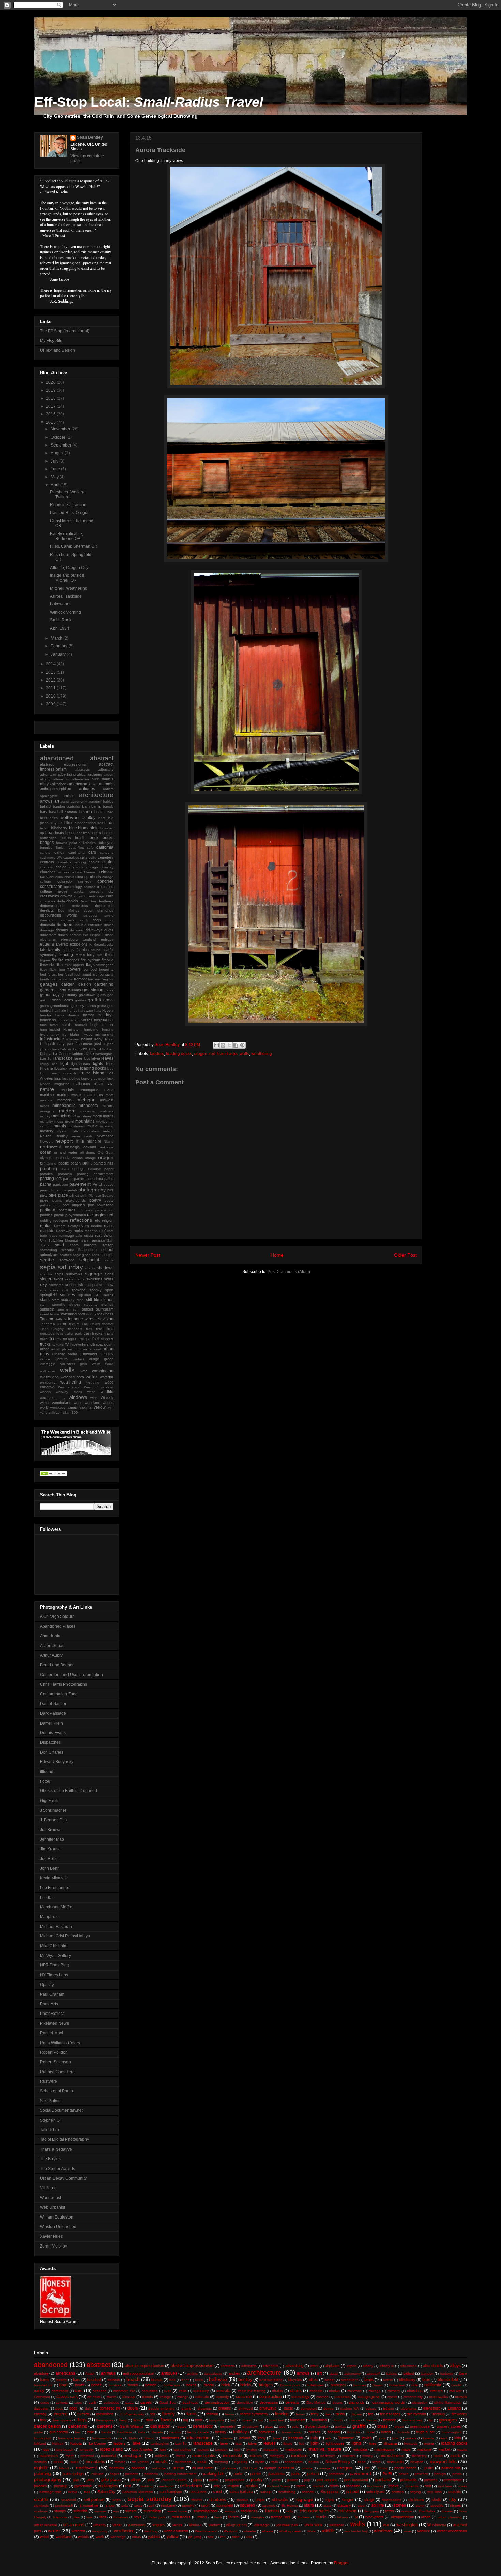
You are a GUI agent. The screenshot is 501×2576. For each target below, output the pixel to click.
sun (76, 1309)
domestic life (50, 925)
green (44, 1006)
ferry (91, 955)
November (61, 429)
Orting (51, 1163)
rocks (78, 1231)
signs (109, 1274)
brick (94, 838)
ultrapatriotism (102, 1344)
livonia (74, 1068)
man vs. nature (325, 2449)
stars (56, 1300)
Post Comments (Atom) (289, 1272)
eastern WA (79, 935)
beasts (100, 812)
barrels (108, 807)
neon (76, 1136)
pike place (58, 1195)
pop (57, 1205)
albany (45, 779)
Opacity (47, 1985)
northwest (50, 1147)
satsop (108, 1245)
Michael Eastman (56, 1927)
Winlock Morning (66, 612)
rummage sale (71, 1236)
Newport (46, 1141)
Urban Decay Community (63, 2178)
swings (91, 1314)
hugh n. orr (102, 1025)
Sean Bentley (90, 137)
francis (67, 979)
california (105, 847)
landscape (63, 1058)
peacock (47, 1190)
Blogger (341, 2563)
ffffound (47, 1772)
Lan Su (46, 1059)
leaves (107, 1058)
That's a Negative (56, 2149)
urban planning (63, 1349)
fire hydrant (90, 960)
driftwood (77, 930)
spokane (78, 1290)
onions (78, 1158)
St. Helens (104, 1295)
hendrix (46, 1015)
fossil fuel (72, 974)
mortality (46, 1121)
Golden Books (61, 1000)
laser (78, 1058)
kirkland (95, 1049)
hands (72, 1011)
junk (43, 1049)
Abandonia (50, 1636)
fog (85, 969)
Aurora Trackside (66, 596)
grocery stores (84, 1006)
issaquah (47, 1044)
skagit (58, 1279)
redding (46, 1221)
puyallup (61, 1215)
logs (110, 1069)
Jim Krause (50, 1849)
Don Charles (52, 1752)
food (93, 969)
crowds (66, 896)
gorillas (80, 1000)
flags (90, 965)
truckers (107, 1339)
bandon (59, 807)
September (62, 445)
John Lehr (49, 1868)
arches (69, 796)
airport (109, 774)
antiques (87, 789)
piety (44, 1195)
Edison (108, 935)
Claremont (92, 872)
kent (76, 1049)
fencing (66, 955)
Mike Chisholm (54, 1946)
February (60, 646)
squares (67, 1295)
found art (89, 974)
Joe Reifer (49, 1859)
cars (92, 852)
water (92, 1377)
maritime (47, 1095)
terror (62, 1324)
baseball (56, 812)
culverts (90, 896)
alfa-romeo (81, 779)
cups (101, 896)
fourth (44, 979)
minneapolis (64, 1106)
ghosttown (87, 995)
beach (85, 811)
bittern (45, 828)
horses (87, 1020)
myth (74, 1131)
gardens (48, 990)
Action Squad (52, 1646)
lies (55, 1064)
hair (55, 1011)
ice (65, 1034)
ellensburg (69, 939)
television (105, 1319)
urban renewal (89, 1349)
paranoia (65, 1174)
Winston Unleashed (58, 2227)
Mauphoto (49, 1917)
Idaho (74, 1034)
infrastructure (52, 1039)
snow (109, 1285)
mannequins (89, 1089)
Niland (109, 1141)
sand (59, 1245)
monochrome (64, 1116)
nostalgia (72, 1147)
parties (80, 1179)
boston (108, 833)
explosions (79, 944)
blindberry (59, 828)
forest (52, 974)
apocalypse (49, 796)
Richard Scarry (66, 1226)
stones (107, 1300)
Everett (62, 944)
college (45, 882)
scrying (78, 1255)
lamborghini (104, 1054)
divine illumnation (448, 2403)
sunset (87, 1309)
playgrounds (76, 1201)
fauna (96, 950)
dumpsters (48, 935)
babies (108, 801)
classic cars (67, 2397)
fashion (83, 950)
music (93, 1126)
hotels (67, 1025)
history (88, 1015)
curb (110, 896)
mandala (67, 1089)
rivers (84, 1226)
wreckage (58, 1408)
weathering (262, 1054)
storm (44, 1305)
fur (111, 979)
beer (43, 818)
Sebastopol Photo (56, 2091)
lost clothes (71, 1078)
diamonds (105, 910)
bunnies (46, 847)
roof (102, 1231)
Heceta (108, 1011)
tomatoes (47, 1334)
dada (61, 901)
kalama (66, 1049)
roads (109, 1226)
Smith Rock (61, 620)
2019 (51, 390)
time (99, 1329)
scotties (66, 1255)
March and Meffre (56, 1907)
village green (101, 1359)
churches (48, 872)
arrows (46, 801)
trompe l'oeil (89, 1339)
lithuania (47, 1068)
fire (54, 960)
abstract (102, 758)
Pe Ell (97, 1184)
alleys (45, 784)
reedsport (61, 1221)
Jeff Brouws (51, 1830)
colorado (64, 881)
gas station (93, 990)
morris (108, 1116)
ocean (46, 1152)
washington (103, 1371)
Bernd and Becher (57, 1665)
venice (45, 1359)
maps (109, 1089)
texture (74, 1324)
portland (48, 1210)
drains (109, 925)
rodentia (91, 1231)
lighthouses (81, 1064)
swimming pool (72, 1314)
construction (51, 887)
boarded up (43, 2385)
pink (84, 1195)
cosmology (73, 887)
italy (61, 1044)
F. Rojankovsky (101, 944)
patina (46, 1184)
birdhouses (94, 823)
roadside (47, 1231)
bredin (80, 838)
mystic (62, 1131)
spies (54, 1290)
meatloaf (47, 1100)
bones (71, 833)
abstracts (82, 769)
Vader (72, 1354)
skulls (109, 1279)
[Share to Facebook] (236, 1045)
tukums (58, 1344)
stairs (45, 1300)
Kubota (46, 1054)
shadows (105, 1268)
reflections (81, 1220)
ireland (87, 1039)
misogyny (47, 1111)
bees (54, 818)
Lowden (100, 1078)
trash (44, 1339)
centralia (47, 862)
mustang (107, 1126)
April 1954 (60, 628)
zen (59, 1412)
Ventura (62, 1359)
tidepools (75, 1329)
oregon (201, 1054)
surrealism (105, 1309)
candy (59, 852)
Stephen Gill (51, 2120)
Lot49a (46, 1898)
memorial (65, 1100)
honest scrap (68, 1020)
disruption (91, 915)
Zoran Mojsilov (54, 2246)
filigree (45, 960)
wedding (93, 1382)
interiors (73, 1039)
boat (49, 833)
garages (49, 984)
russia (88, 1236)
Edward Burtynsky (57, 1762)
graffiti (94, 1000)
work (44, 1407)
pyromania (77, 1215)
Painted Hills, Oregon (70, 513)
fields (109, 955)
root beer (445, 2486)
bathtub (71, 812)
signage (93, 1274)
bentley (89, 818)
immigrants (104, 1034)
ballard (45, 806)
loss (58, 1078)
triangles (70, 1339)
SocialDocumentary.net (61, 2110)
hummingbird (50, 1030)
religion (108, 1220)
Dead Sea (88, 901)
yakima (85, 1407)
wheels (45, 1392)
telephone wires (79, 1319)
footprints (106, 970)
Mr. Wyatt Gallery (55, 1956)
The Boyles (50, 2159)
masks (76, 1095)
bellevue (70, 817)
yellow (100, 1407)
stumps (107, 1304)
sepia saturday (62, 1267)
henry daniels (67, 1015)
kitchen (108, 1049)
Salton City (106, 2492)
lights (98, 1064)
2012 (51, 680)
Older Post (405, 1255)
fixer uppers (74, 965)
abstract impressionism (192, 2366)
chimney (107, 867)
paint (87, 1163)
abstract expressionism (64, 764)
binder (80, 823)
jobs (110, 1044)
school (107, 1250)
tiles (89, 1329)
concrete (105, 881)
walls (244, 1054)
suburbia (47, 1309)
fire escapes (69, 960)
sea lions (92, 1255)
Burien (61, 847)
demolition (80, 906)
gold (43, 1000)
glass (102, 995)
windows (78, 1397)
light (64, 1064)
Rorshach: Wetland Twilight (68, 494)
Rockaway (64, 1231)
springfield (48, 1295)
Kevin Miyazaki (54, 1878)
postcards (67, 1210)
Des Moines (69, 911)
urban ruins (74, 2525)
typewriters (79, 1344)
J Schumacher (53, 1810)
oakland (90, 1147)
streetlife (59, 1305)
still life (93, 1300)
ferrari (80, 955)
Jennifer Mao (52, 1839)
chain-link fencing (71, 862)
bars (44, 812)
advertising (67, 774)
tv (67, 1344)
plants (57, 1201)
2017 (51, 406)
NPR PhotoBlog (55, 1965)
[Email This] (216, 1045)
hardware (86, 1011)
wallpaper (47, 1371)
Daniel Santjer (53, 1704)
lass (87, 1059)
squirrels (85, 1295)
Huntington (72, 1030)
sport (109, 1290)
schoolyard (49, 1255)
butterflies (76, 847)
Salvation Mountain (64, 1240)
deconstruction (52, 906)
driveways (94, 930)
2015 (51, 422)
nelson (108, 1131)
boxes (66, 838)
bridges (47, 843)
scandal (67, 1250)
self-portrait (90, 1260)
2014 (51, 664)
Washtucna (49, 1377)
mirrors (108, 1106)
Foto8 (45, 1781)
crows (78, 896)
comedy (85, 881)
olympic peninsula (55, 1158)
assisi (65, 801)
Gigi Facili (49, 1801)
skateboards (75, 1279)
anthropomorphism (55, 789)
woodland (92, 1403)
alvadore (59, 784)
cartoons (107, 853)
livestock (61, 1069)
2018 (51, 398)
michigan (86, 1100)
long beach (50, 1073)
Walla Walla (103, 1364)
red (212, 1054)
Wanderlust (50, 2198)
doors (68, 925)
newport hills (69, 1141)
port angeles (74, 1205)
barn (86, 806)
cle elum (56, 877)
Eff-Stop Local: (149, 102)
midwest (107, 1100)
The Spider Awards (57, 2169)
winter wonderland (56, 1403)
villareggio (48, 1364)
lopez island (92, 1073)
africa (81, 774)
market (63, 1095)
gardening (104, 984)
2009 (51, 704)
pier (110, 1190)
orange (90, 1158)
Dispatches (50, 1742)
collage (108, 877)
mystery (47, 1131)
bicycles (57, 823)
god (110, 995)
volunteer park (73, 1364)
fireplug (108, 960)
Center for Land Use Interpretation (71, 1675)
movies (102, 1121)
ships (59, 1274)
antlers (108, 789)
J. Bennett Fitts (53, 1820)
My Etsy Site (51, 341)
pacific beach (70, 1163)
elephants (48, 940)
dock (84, 920)
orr (42, 1163)
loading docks (179, 1054)
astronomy (79, 801)
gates (109, 990)
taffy (59, 1319)
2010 (51, 696)
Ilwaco (87, 1034)
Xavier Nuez (51, 2236)
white (91, 1392)
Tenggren (47, 1324)
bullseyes (106, 843)
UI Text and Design (57, 350)
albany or (61, 779)
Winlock (107, 1397)
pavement (80, 1184)
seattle (47, 1260)
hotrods (81, 1025)
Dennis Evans (53, 1733)
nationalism (90, 1131)
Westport (91, 1387)
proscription (104, 1210)
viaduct (78, 1359)
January (59, 654)
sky (43, 1284)
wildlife (107, 1392)
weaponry (48, 1382)
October (59, 437)
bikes (69, 823)
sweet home (49, 1314)
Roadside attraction (68, 505)
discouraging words (58, 915)
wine (94, 1398)
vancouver (89, 1354)
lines (110, 1064)
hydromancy (49, 1034)
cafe (90, 847)
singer (46, 1279)
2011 (51, 688)
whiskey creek (69, 1392)
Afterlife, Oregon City (69, 568)
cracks (79, 891)
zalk (52, 1412)
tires (110, 1329)
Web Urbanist (52, 2207)
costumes (105, 887)
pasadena (95, 1179)
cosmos (89, 887)
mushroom (77, 1126)
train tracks (227, 1054)
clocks (69, 877)
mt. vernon (140, 2462)
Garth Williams (69, 990)
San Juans (198, 2492)
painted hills (104, 1163)
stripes (75, 1304)
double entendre (89, 925)
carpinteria (76, 853)
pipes (44, 1200)
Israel (109, 1039)
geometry (70, 995)
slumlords (56, 1285)
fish (60, 965)
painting (48, 1168)
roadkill (96, 1226)
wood (78, 1403)
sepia (109, 1260)
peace (109, 1184)
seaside (107, 1255)
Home (277, 1255)
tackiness (105, 1314)
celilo (93, 857)
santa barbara (83, 1245)
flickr (53, 970)
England (89, 939)
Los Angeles (142, 2449)
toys (60, 1333)
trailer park (73, 1334)
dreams (62, 930)
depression (104, 906)
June (56, 469)
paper (109, 1169)
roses (53, 1236)
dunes (63, 935)
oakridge (107, 1147)
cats (84, 857)
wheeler (107, 1387)
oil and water (66, 1152)
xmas (72, 1407)
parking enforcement (95, 1174)
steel (80, 1300)
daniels (72, 901)
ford (43, 974)
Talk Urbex (50, 2130)
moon (97, 1116)
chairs (108, 862)
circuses (63, 872)
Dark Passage (53, 1713)
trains (109, 1333)
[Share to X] (229, 1045)
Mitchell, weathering (69, 588)
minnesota (88, 1106)
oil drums (88, 1152)
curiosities (48, 901)
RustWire (48, 2081)
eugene (47, 944)
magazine (62, 1084)
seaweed (67, 1260)
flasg (44, 970)
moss (59, 1121)
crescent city (101, 891)
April (56, 485)
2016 (51, 414)
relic (97, 1220)
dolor (110, 920)
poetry (95, 1200)
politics (45, 1205)
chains (94, 862)
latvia (96, 1058)
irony (98, 1039)
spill (65, 1290)
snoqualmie (94, 1285)
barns (96, 806)
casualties (71, 857)
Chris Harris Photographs (63, 1684)
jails (70, 1044)
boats (59, 833)
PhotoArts (49, 2004)
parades (46, 1174)
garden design (76, 984)
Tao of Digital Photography (64, 2139)
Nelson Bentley (54, 1136)
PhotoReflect (52, 2014)
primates (85, 1210)
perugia (60, 1190)
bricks (108, 838)
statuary (68, 1300)
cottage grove (54, 891)
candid (45, 853)
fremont (80, 979)
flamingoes (105, 965)
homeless (48, 1020)
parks (68, 1179)
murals (60, 1126)
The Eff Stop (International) (65, 331)
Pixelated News (54, 2023)
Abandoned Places (58, 1626)
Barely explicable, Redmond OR (67, 536)
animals (106, 784)
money (45, 1116)
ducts (109, 930)
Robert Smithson (55, 2062)
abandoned (57, 758)
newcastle (105, 1136)
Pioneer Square (101, 1195)
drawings (47, 930)
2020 (51, 382)
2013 (51, 672)
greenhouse (60, 1006)
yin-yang (195, 2537)
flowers (74, 969)
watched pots (72, 1377)
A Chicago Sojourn (57, 1616)
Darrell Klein (51, 1723)
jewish (100, 1044)
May (55, 477)
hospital (100, 1020)
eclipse (95, 935)
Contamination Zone (59, 1694)
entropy (107, 939)
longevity (70, 1073)
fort (60, 974)
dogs (97, 920)
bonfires (83, 833)
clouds (95, 877)
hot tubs (354, 2432)
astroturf (95, 801)
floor (62, 969)
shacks (90, 1268)
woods (108, 1403)
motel (70, 1121)
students (91, 1305)
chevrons (76, 867)
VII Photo (48, 2188)
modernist (88, 1111)
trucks (45, 1344)
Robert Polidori (54, 2052)
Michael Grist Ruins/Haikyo (65, 1936)
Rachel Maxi (51, 2033)
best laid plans (271, 2380)
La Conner (62, 1054)
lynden (45, 1084)
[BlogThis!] (223, 1045)
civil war (77, 872)
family (54, 949)
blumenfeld (88, 828)
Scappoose (87, 1250)
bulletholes (87, 843)
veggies (107, 1354)
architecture (96, 795)
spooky (95, 1290)
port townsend (101, 1205)
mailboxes (82, 1084)
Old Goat (106, 1152)
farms (69, 950)
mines (44, 1106)
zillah (67, 1412)
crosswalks (49, 896)
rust (98, 1235)
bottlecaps (48, 838)
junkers (53, 1049)
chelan (61, 867)
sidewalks (74, 1274)
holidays (106, 1015)
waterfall (107, 1377)
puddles (46, 1215)
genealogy (50, 995)
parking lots (51, 1179)
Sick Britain (50, 2101)
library (44, 1064)
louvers (87, 1078)
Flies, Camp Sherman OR (74, 546)
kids (84, 1049)
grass (108, 1000)
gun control (59, 2432)
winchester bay (53, 1398)
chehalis (46, 867)
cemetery (106, 857)
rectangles (97, 1215)
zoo (75, 1412)
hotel (54, 1025)
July (55, 461)
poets (109, 1201)
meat (110, 1095)
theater (108, 1324)
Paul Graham (52, 1994)
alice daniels (103, 779)
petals (73, 1190)
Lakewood (60, 604)
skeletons (94, 1279)
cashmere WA (51, 857)
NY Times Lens (54, 1975)
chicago (92, 867)
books (96, 833)
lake (90, 1054)
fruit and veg (98, 979)
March (57, 638)
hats (98, 1011)
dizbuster (69, 920)
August (58, 453)
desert (88, 911)
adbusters (106, 769)
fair (42, 950)
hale (63, 1010)
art (57, 801)
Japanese (84, 1044)
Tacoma (47, 1319)
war (84, 1371)
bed (110, 812)
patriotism (60, 1184)
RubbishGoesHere (57, 2072)
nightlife (94, 1141)
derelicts (47, 910)
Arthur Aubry (51, 1655)
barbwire (73, 807)
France (56, 979)
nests (88, 1136)
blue (73, 828)
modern (67, 1111)
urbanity (58, 1354)
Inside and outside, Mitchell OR (68, 578)
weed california (176, 2531)
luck (110, 1078)
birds (109, 823)
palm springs (72, 1169)
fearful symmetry (254, 2414)
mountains (85, 1121)
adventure (48, 774)
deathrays (106, 901)
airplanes (95, 774)
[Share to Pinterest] (242, 1045)
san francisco (93, 1240)
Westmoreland (69, 1387)
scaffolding (48, 1250)
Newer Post (148, 1255)
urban (45, 1349)
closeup (82, 877)
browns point (66, 843)
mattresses (94, 1095)
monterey (84, 1116)
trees (55, 1338)
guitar (102, 1006)
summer (63, 1309)
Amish (93, 784)
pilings (74, 1195)
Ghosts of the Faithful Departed (69, 1791)
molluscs (107, 1111)
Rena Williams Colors (60, 2043)
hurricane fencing (99, 1030)
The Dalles (91, 1324)
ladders (157, 1054)
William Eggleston (57, 2217)
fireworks (48, 965)
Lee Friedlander (55, 1888)
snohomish (74, 1285)
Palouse (94, 1169)
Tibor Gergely (52, 1329)
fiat (100, 955)
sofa (43, 1290)
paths (109, 1179)
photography (92, 1190)
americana (77, 784)
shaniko (46, 1274)
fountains (106, 974)
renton (46, 1226)
